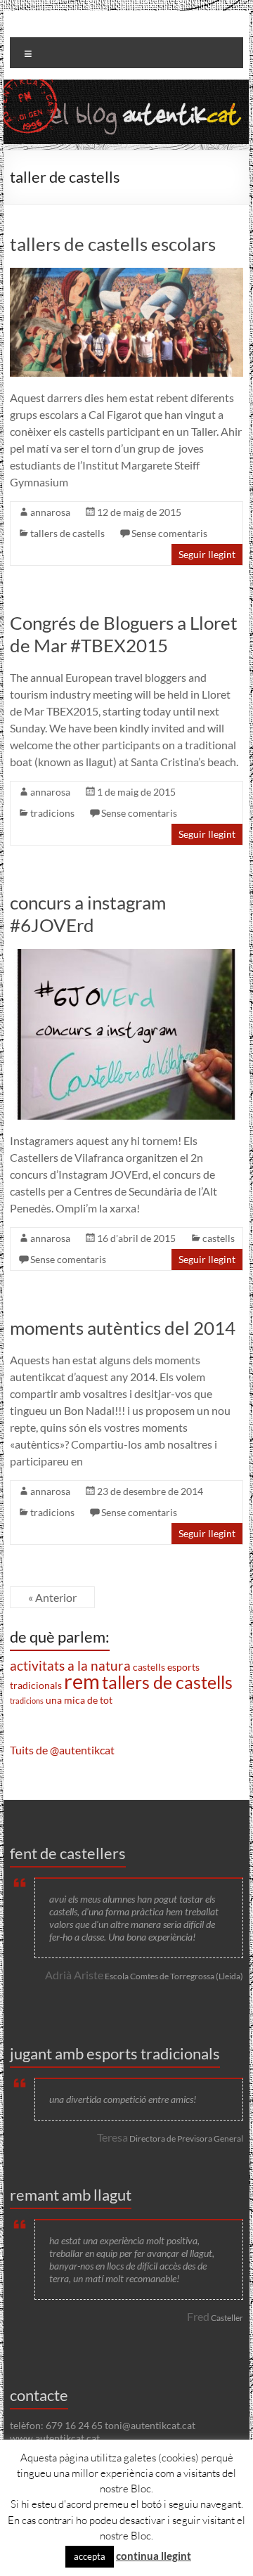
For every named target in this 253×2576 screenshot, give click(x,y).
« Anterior (52, 1597)
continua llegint (154, 2556)
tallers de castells (67, 533)
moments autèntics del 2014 (123, 1328)
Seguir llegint (207, 554)
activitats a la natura (70, 1666)
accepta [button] (90, 2556)
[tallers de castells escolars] (126, 274)
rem (82, 1681)
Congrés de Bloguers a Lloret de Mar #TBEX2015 (124, 634)
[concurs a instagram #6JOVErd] (126, 956)
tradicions (52, 813)
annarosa (50, 512)
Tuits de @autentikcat (62, 1750)
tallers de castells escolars (113, 244)
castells (219, 1238)
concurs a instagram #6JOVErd (88, 914)
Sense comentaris (169, 533)
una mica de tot (79, 1700)
